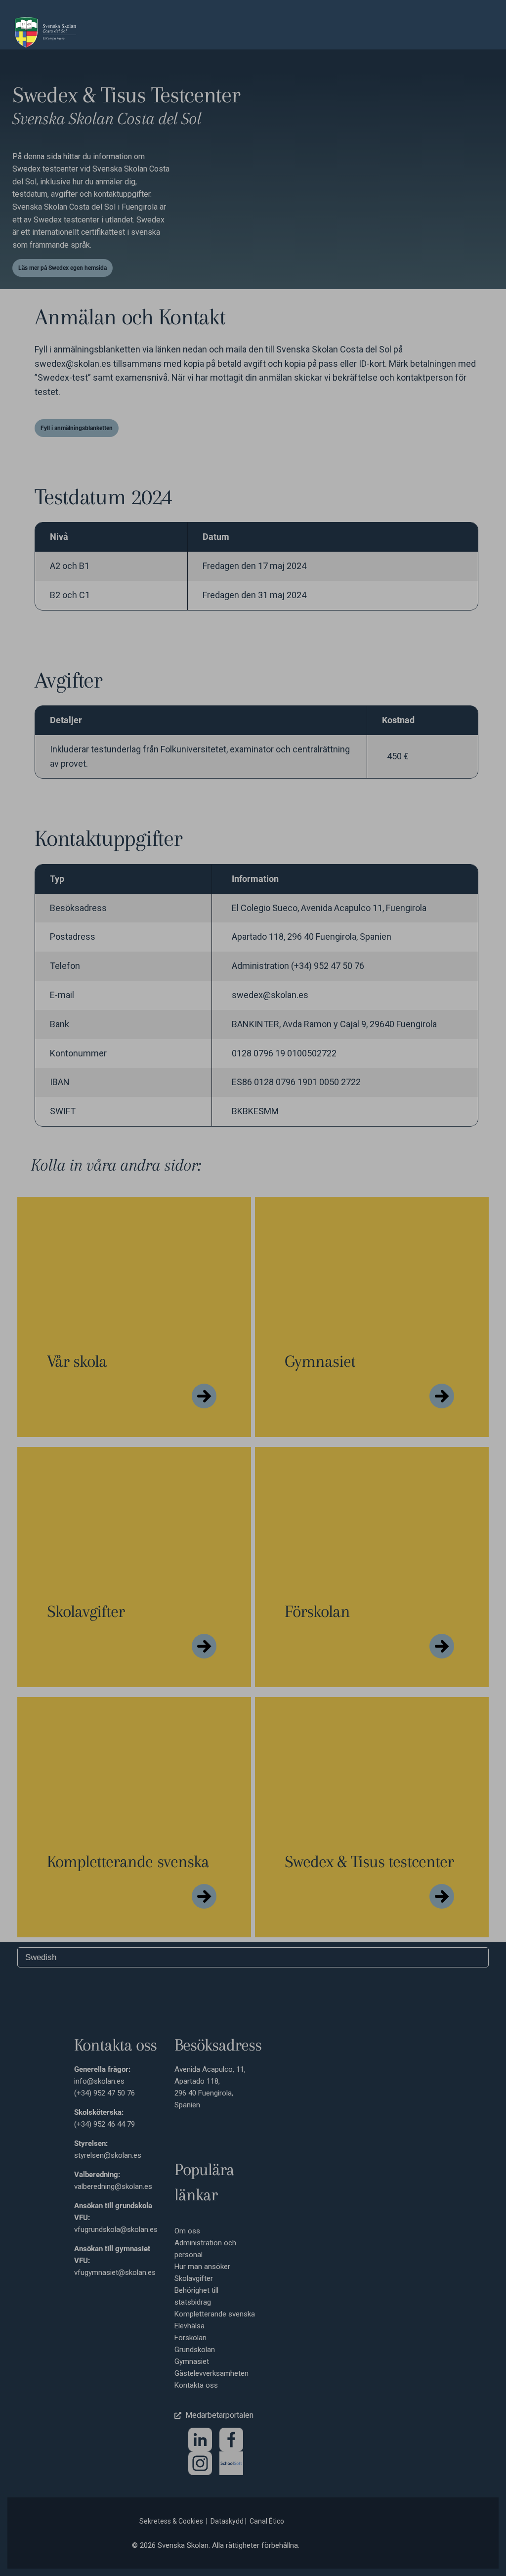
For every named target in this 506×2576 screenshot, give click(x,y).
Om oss (187, 2231)
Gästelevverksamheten (211, 2373)
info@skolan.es (99, 2081)
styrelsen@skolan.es (108, 2155)
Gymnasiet (192, 2361)
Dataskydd (227, 2521)
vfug (81, 2272)
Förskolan (190, 2338)
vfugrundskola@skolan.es (116, 2229)
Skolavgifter (194, 2278)
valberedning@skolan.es (113, 2186)
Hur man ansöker (202, 2267)
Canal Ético (267, 2521)
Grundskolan (195, 2350)
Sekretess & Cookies (171, 2521)
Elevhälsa (190, 2326)
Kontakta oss (196, 2385)
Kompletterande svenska (215, 2314)
